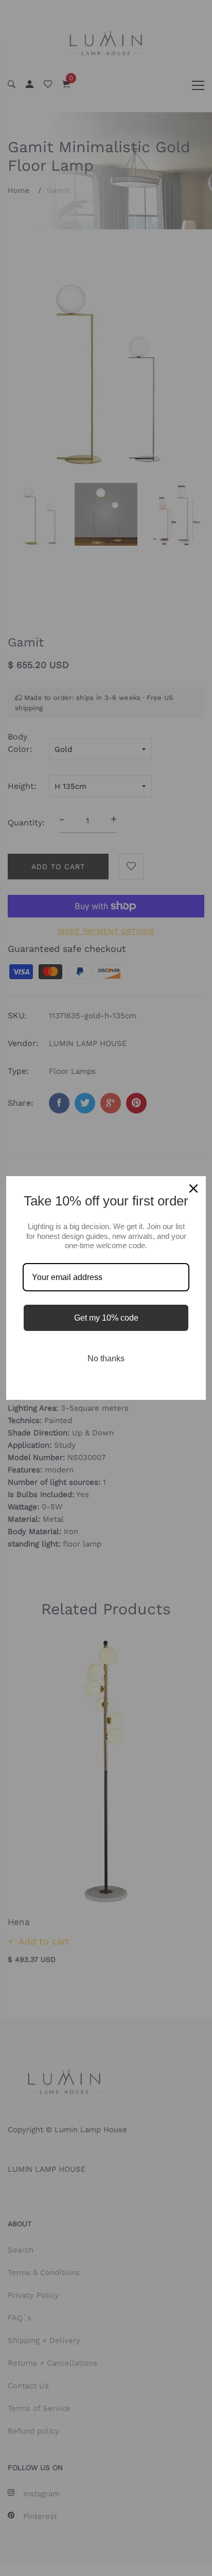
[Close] (193, 1188)
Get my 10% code (106, 1318)
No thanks (106, 1358)
